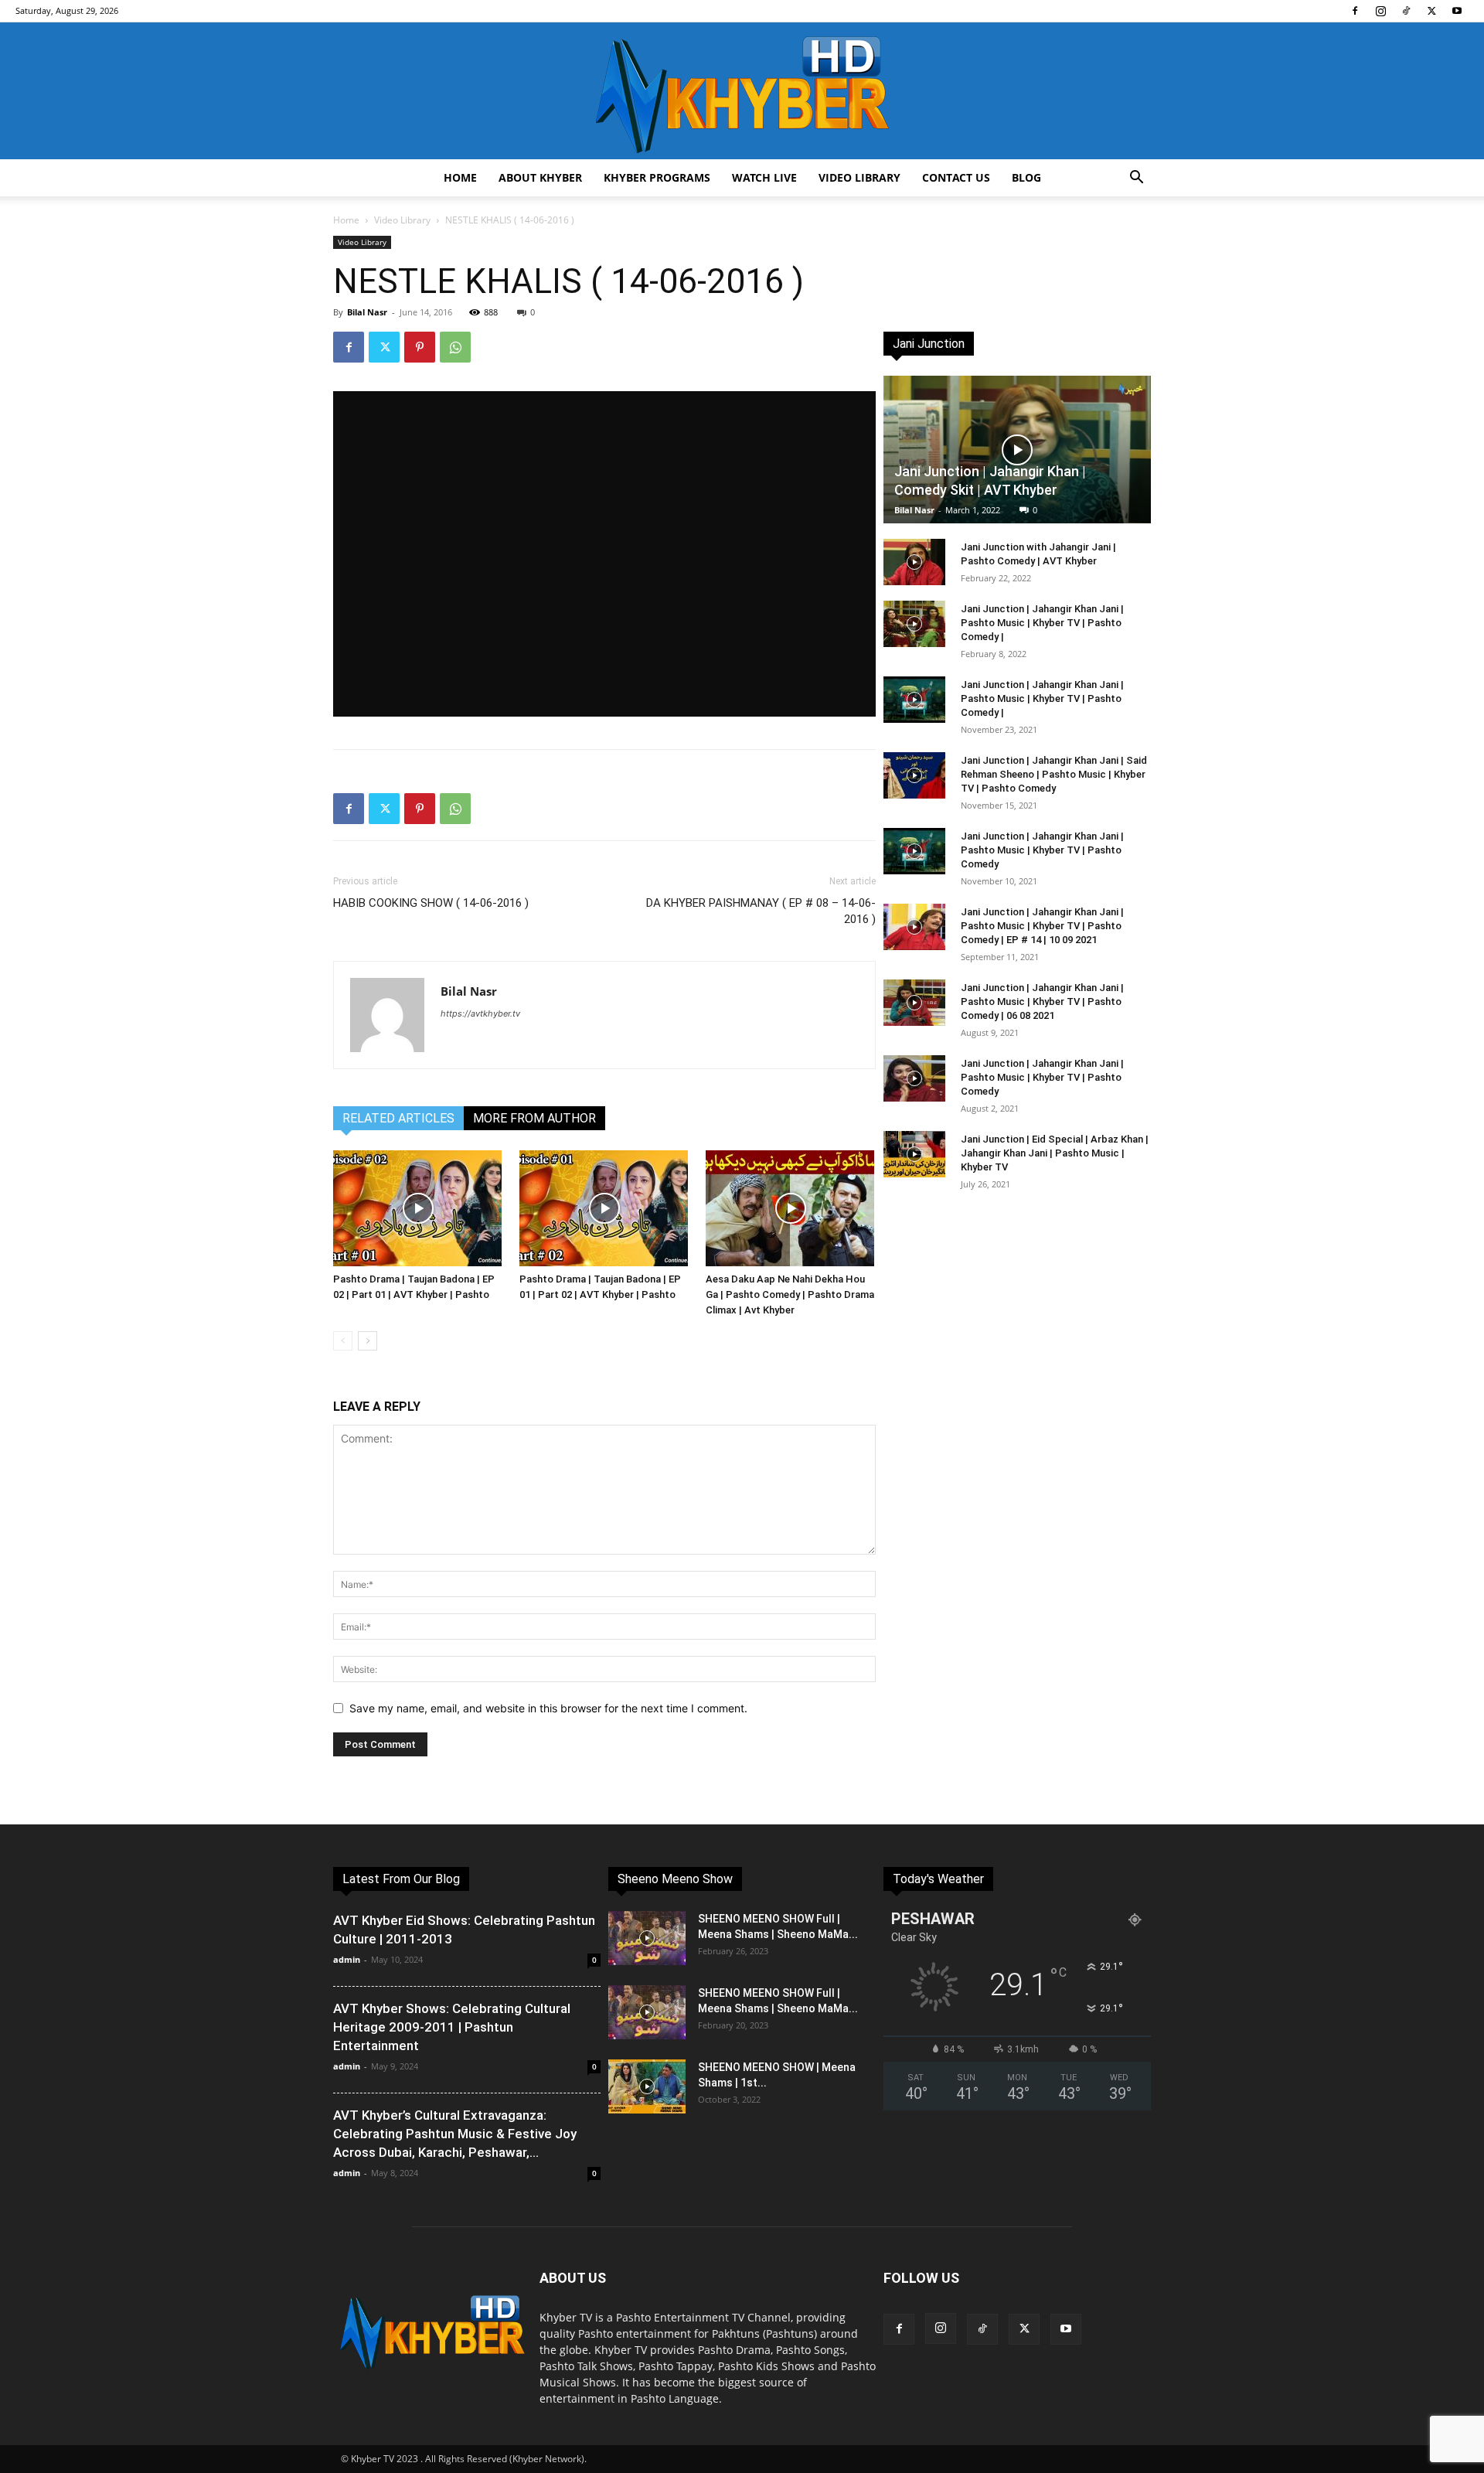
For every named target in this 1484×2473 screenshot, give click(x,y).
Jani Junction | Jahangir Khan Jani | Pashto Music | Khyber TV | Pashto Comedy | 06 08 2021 (1042, 1001)
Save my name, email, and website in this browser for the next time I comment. (548, 1708)
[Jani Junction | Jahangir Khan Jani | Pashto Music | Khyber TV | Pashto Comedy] (914, 851)
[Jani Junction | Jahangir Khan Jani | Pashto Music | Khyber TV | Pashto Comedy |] (914, 624)
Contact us (956, 177)
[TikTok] (1406, 11)
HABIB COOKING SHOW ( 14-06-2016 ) (431, 903)
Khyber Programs (657, 177)
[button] (1136, 179)
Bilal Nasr (367, 312)
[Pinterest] (420, 347)
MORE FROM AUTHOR (534, 1118)
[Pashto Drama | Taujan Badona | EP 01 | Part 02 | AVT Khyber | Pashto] (604, 1208)
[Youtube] (1457, 11)
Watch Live (764, 177)
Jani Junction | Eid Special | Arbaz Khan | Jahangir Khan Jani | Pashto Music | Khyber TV (1055, 1153)
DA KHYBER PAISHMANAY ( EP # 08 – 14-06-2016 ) (761, 911)
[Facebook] (1355, 11)
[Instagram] (1380, 11)
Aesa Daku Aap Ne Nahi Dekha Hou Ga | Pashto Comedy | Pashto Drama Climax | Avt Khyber (790, 1294)
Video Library (859, 177)
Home (460, 177)
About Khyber (540, 177)
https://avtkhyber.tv (480, 1013)
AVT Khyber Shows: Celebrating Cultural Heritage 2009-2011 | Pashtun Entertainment (452, 2027)
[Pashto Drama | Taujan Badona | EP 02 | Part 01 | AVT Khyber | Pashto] (418, 1208)
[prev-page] (343, 1341)
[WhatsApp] (455, 347)
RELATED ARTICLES (398, 1118)
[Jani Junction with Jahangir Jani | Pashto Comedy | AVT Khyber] (914, 562)
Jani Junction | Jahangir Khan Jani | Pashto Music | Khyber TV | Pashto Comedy (1042, 850)
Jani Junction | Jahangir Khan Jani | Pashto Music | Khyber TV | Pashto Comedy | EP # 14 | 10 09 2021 (1042, 926)
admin (347, 1959)
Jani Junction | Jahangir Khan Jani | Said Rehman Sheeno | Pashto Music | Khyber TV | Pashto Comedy (1054, 774)
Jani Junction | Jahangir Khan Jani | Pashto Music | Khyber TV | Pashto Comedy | (1042, 623)
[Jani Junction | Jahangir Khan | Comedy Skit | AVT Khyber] (1017, 450)
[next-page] (368, 1341)
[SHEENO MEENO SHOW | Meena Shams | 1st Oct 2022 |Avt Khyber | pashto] (647, 2086)
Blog (1026, 177)
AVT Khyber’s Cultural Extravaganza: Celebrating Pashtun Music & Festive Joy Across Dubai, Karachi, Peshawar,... (455, 2134)
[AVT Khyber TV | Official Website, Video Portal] (742, 91)
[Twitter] (1431, 11)
